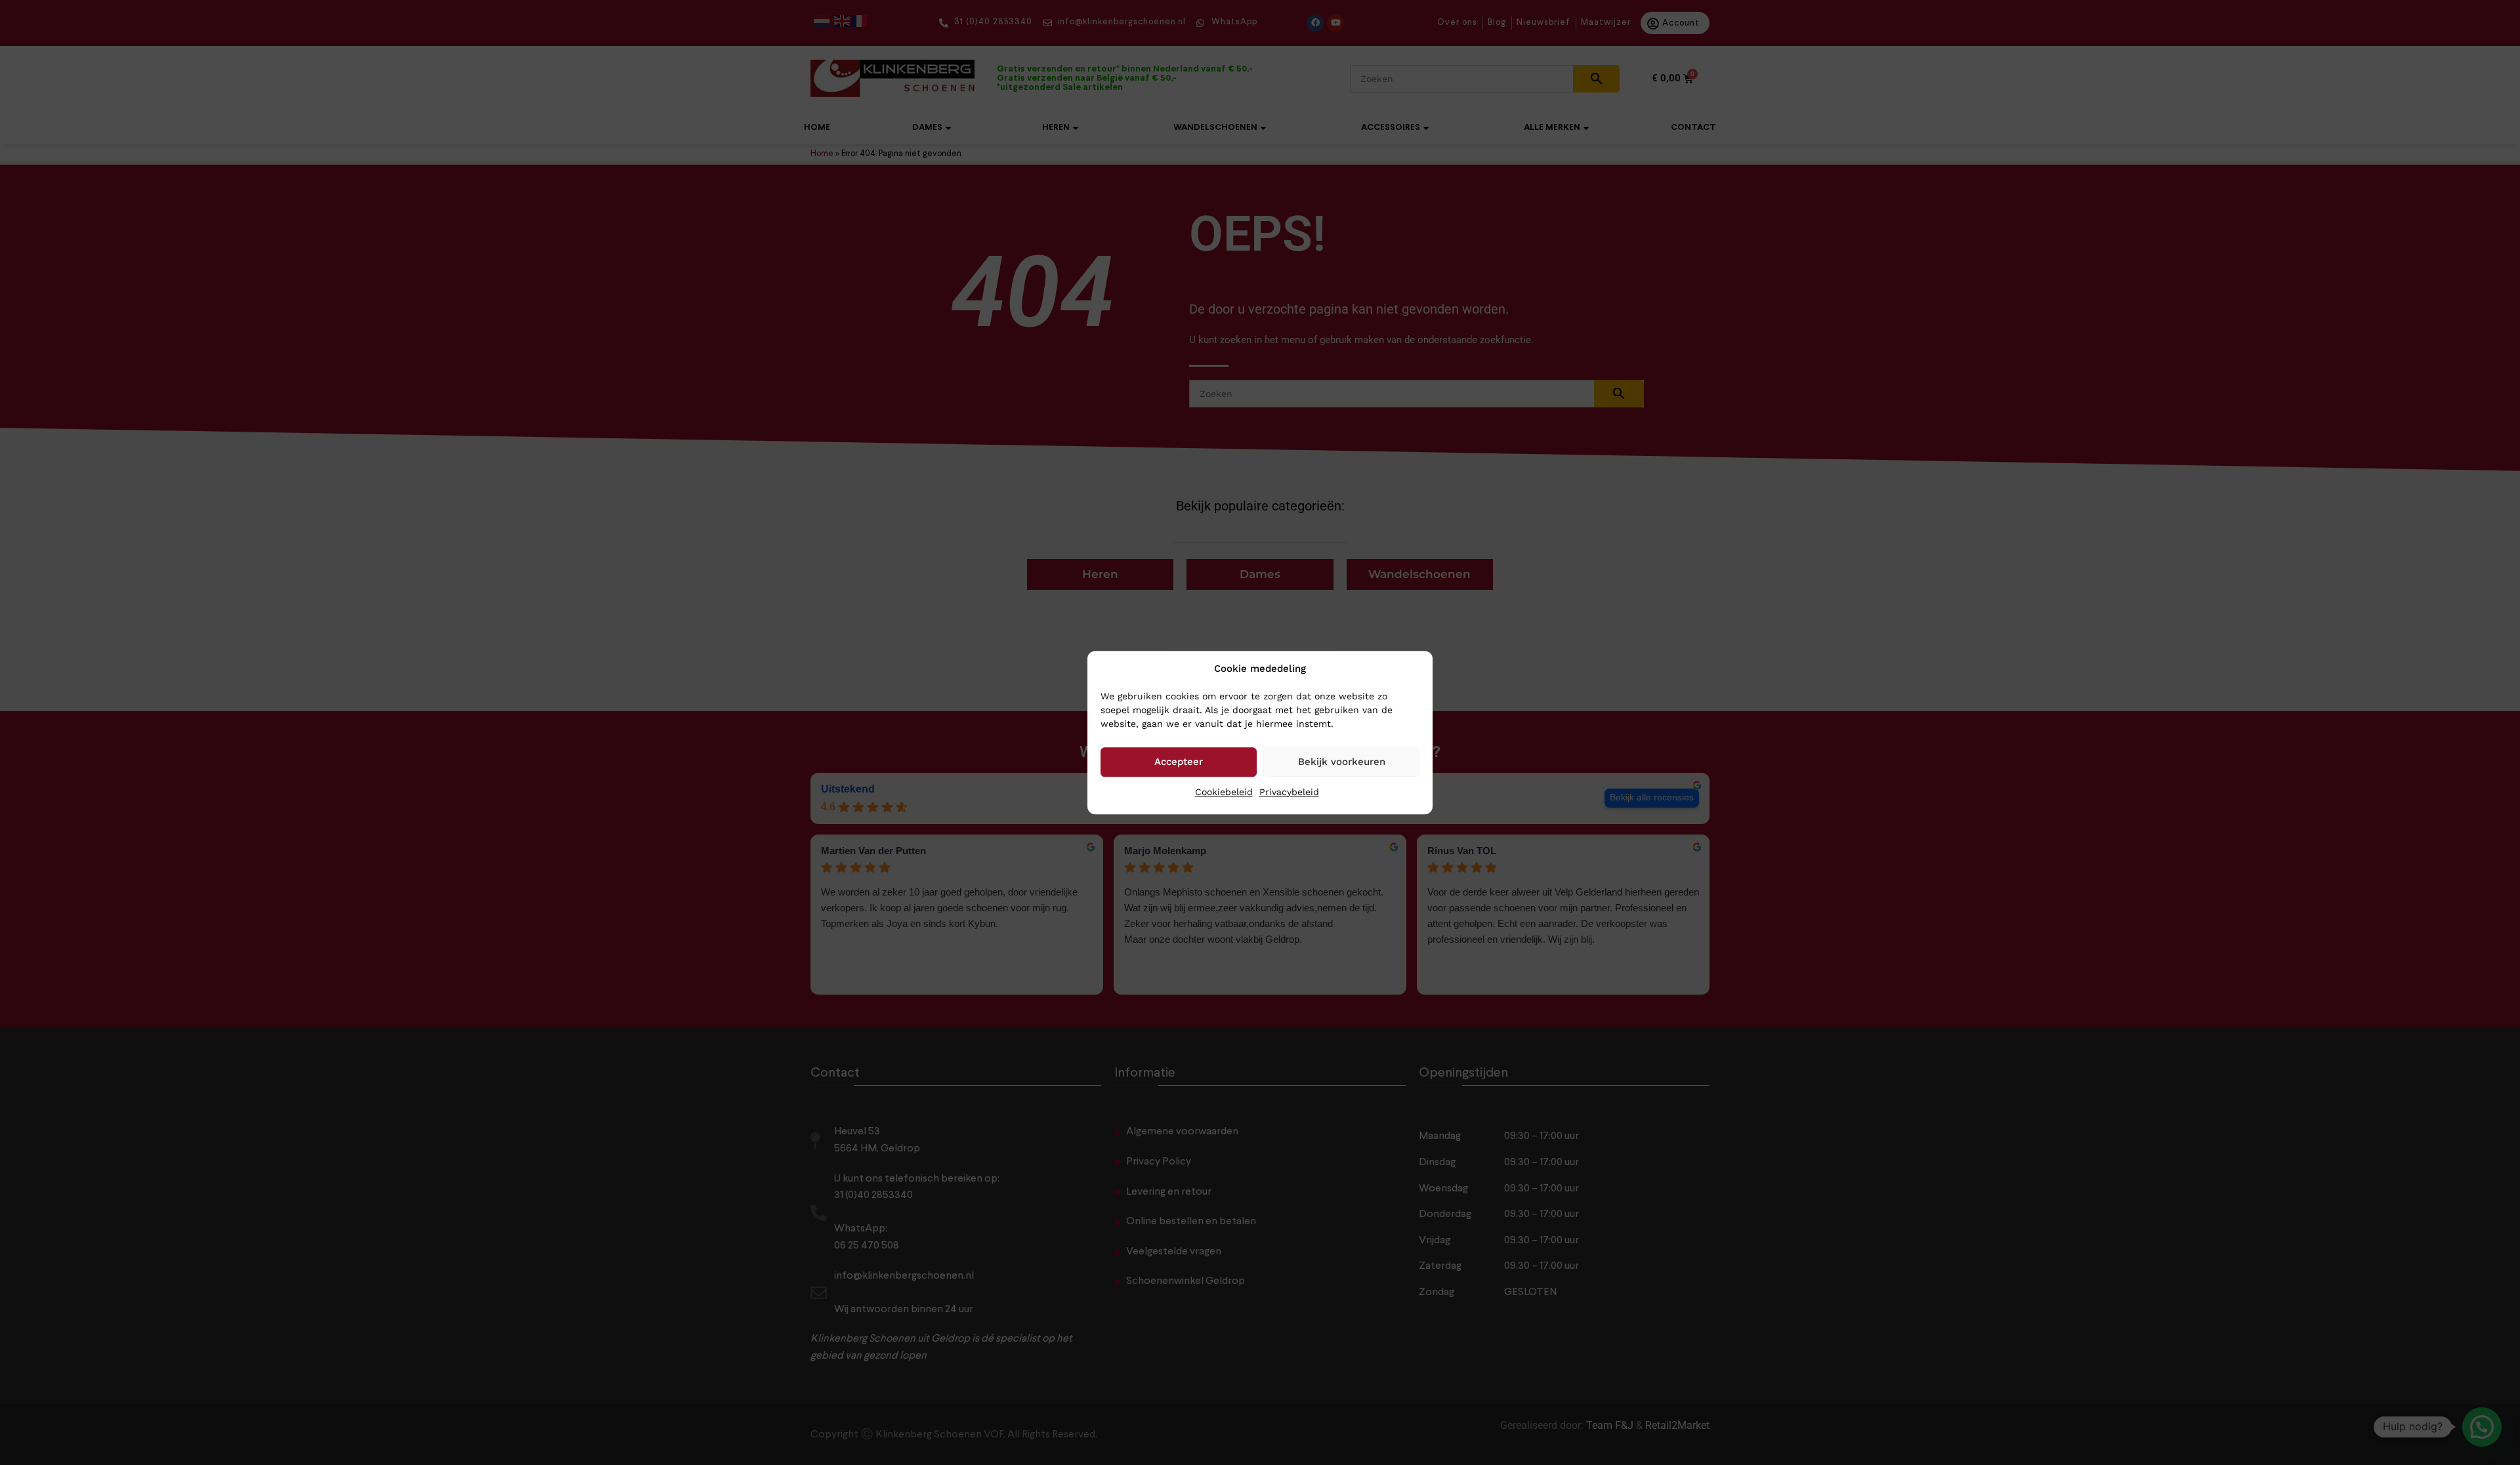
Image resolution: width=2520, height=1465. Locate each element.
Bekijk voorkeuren (1342, 762)
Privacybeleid (1289, 792)
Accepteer (1179, 762)
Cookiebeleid (1224, 792)
